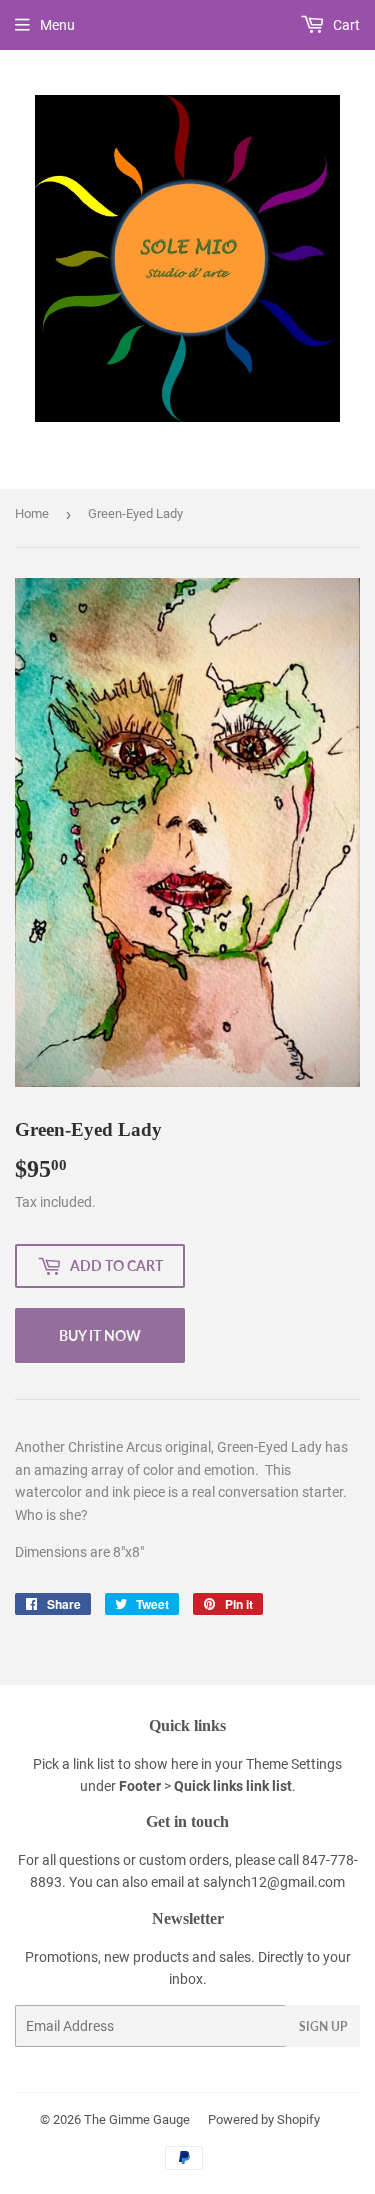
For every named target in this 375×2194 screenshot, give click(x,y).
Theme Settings (294, 1764)
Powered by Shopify (264, 2119)
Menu (57, 25)
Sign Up (323, 2026)
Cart (345, 25)
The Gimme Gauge (137, 2119)
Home (32, 513)
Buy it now (100, 1335)
